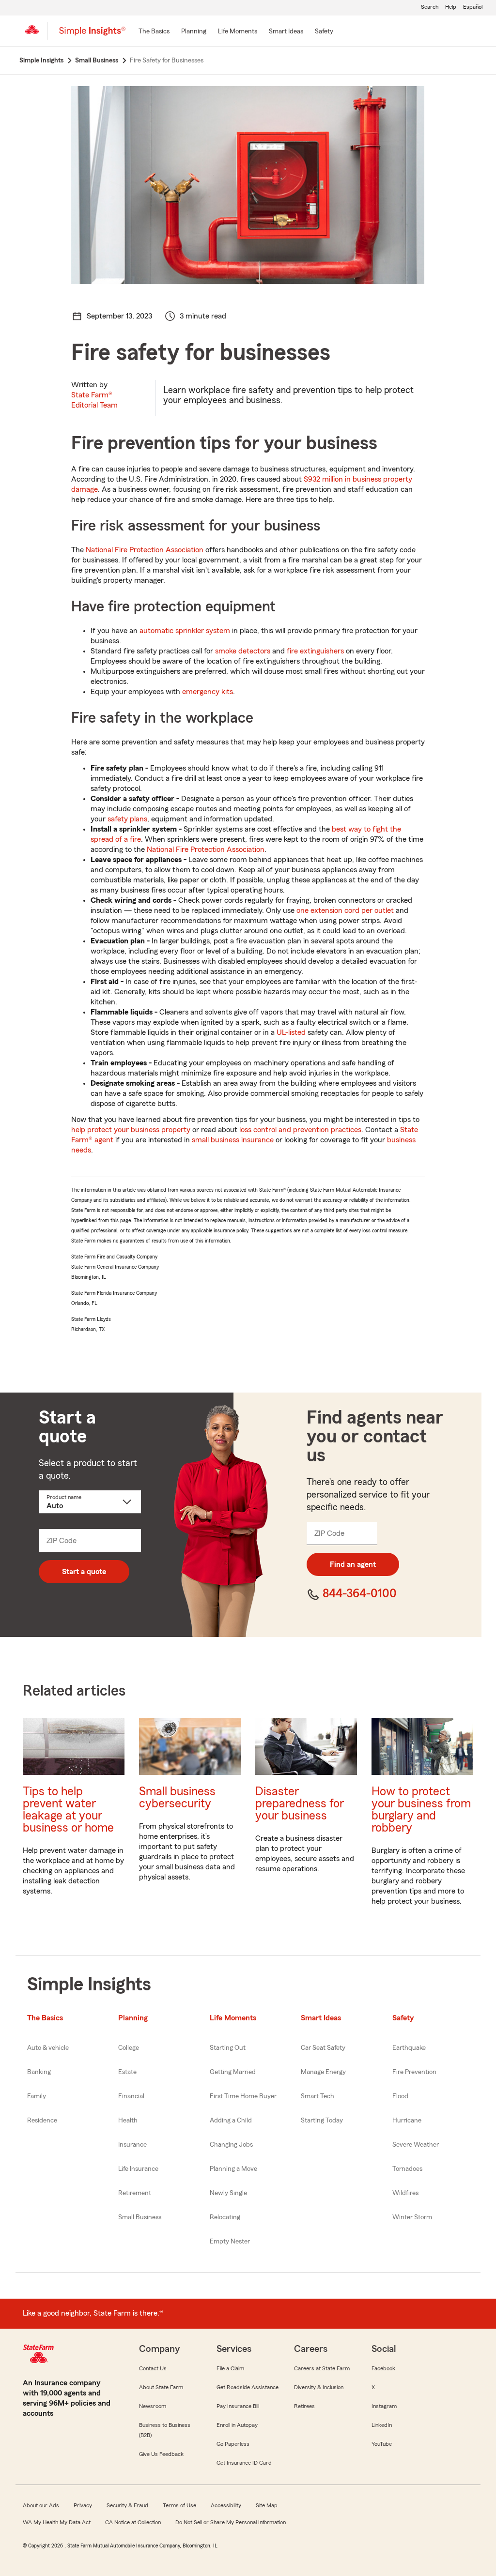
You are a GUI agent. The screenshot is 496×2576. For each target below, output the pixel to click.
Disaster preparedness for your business (300, 1804)
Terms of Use (179, 2505)
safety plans (127, 819)
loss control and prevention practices (300, 1130)
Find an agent (353, 1564)
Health (128, 2121)
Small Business (140, 2217)
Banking (39, 2072)
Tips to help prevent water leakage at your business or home (68, 1810)
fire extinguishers (315, 651)
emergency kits (208, 692)
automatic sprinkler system (185, 631)
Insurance (132, 2145)
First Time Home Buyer (243, 2096)
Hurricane (407, 2121)
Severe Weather (416, 2145)
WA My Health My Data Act (57, 2522)
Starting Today (322, 2121)
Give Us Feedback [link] (161, 2454)
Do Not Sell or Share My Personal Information (231, 2522)
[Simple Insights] (92, 35)
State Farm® (94, 400)
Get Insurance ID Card (244, 2463)
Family (37, 2096)
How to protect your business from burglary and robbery (421, 1810)
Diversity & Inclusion (319, 2387)
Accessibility (226, 2505)
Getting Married (233, 2072)
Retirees (304, 2406)
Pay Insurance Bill (238, 2406)
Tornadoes (407, 2169)
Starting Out (228, 2048)
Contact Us (153, 2368)
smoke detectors (243, 651)
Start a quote (84, 1572)
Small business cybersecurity (177, 1798)
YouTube (382, 2444)
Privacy (83, 2505)
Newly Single (228, 2193)
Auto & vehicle (48, 2048)
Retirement (135, 2193)
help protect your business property (131, 1130)
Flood (400, 2096)
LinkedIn (382, 2425)
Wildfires (405, 2193)
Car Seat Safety (323, 2048)
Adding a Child (231, 2121)
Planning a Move (233, 2169)
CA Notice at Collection (133, 2522)
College (129, 2048)
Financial (131, 2096)
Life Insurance (138, 2169)
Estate (127, 2072)
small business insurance (233, 1140)
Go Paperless (233, 2444)
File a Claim (230, 2368)
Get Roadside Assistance (248, 2387)
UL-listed (291, 1032)
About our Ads (41, 2505)
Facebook (383, 2368)
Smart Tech (318, 2096)
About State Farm (161, 2387)
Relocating (225, 2217)
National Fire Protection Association (145, 550)
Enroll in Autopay (237, 2425)
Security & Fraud (127, 2505)
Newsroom (153, 2406)
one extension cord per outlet (345, 910)
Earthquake (409, 2048)
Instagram (384, 2406)
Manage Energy (323, 2072)
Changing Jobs (231, 2145)
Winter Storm (412, 2217)
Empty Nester (230, 2242)
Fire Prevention (414, 2072)
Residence (42, 2121)
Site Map (267, 2505)
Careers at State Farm (322, 2368)
